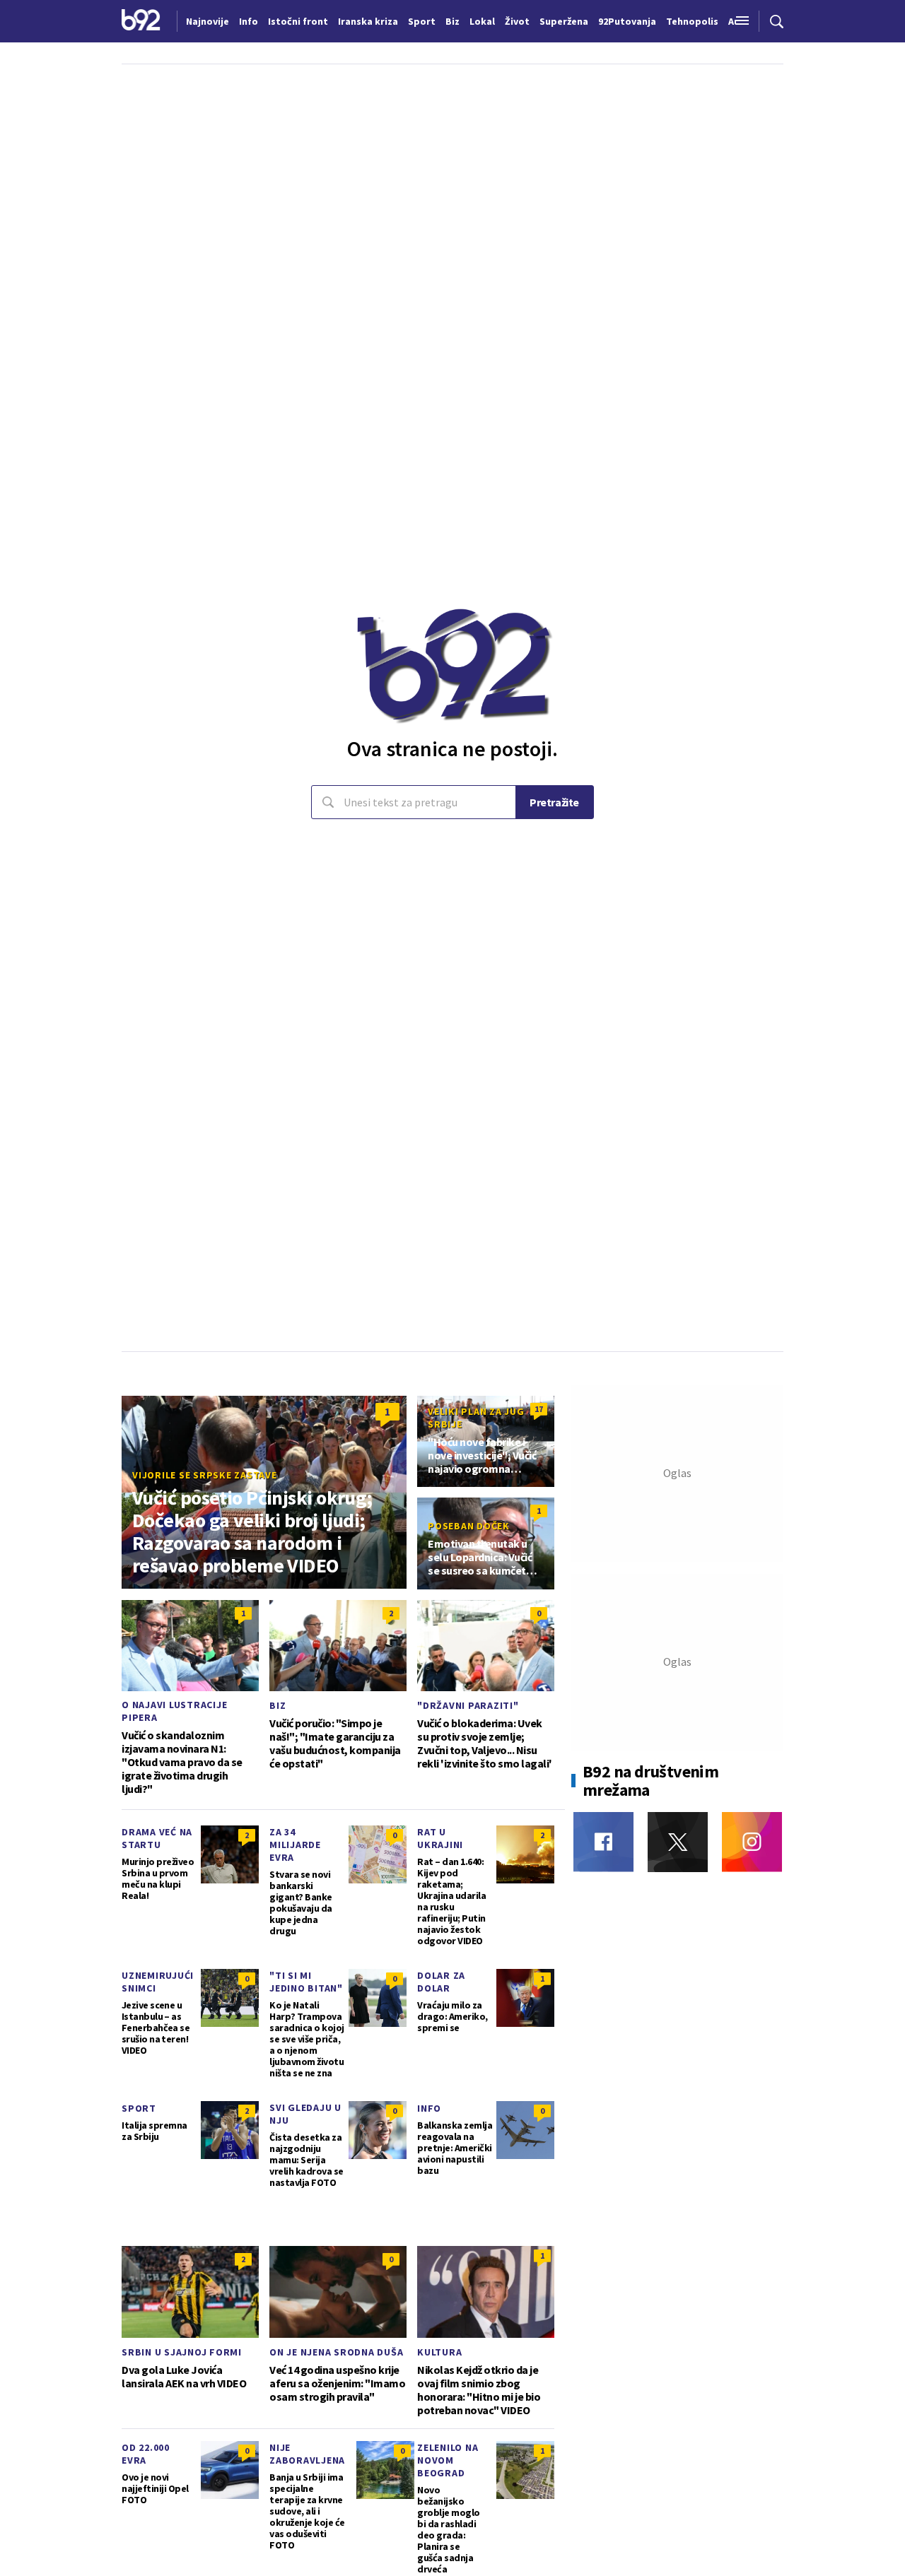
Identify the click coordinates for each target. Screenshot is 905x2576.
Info (429, 2108)
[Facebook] (603, 1842)
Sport (139, 2108)
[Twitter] (678, 1842)
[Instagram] (752, 1842)
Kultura (439, 2352)
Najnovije (208, 21)
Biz (278, 1705)
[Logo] (141, 21)
